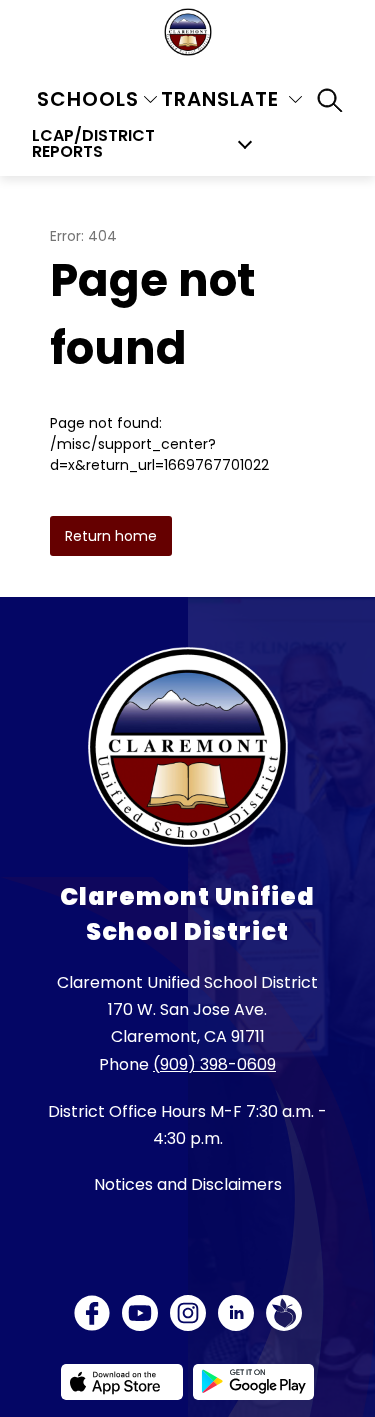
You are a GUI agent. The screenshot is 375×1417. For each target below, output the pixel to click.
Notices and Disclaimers (188, 1184)
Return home (111, 536)
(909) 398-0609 (214, 1064)
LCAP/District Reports (93, 144)
